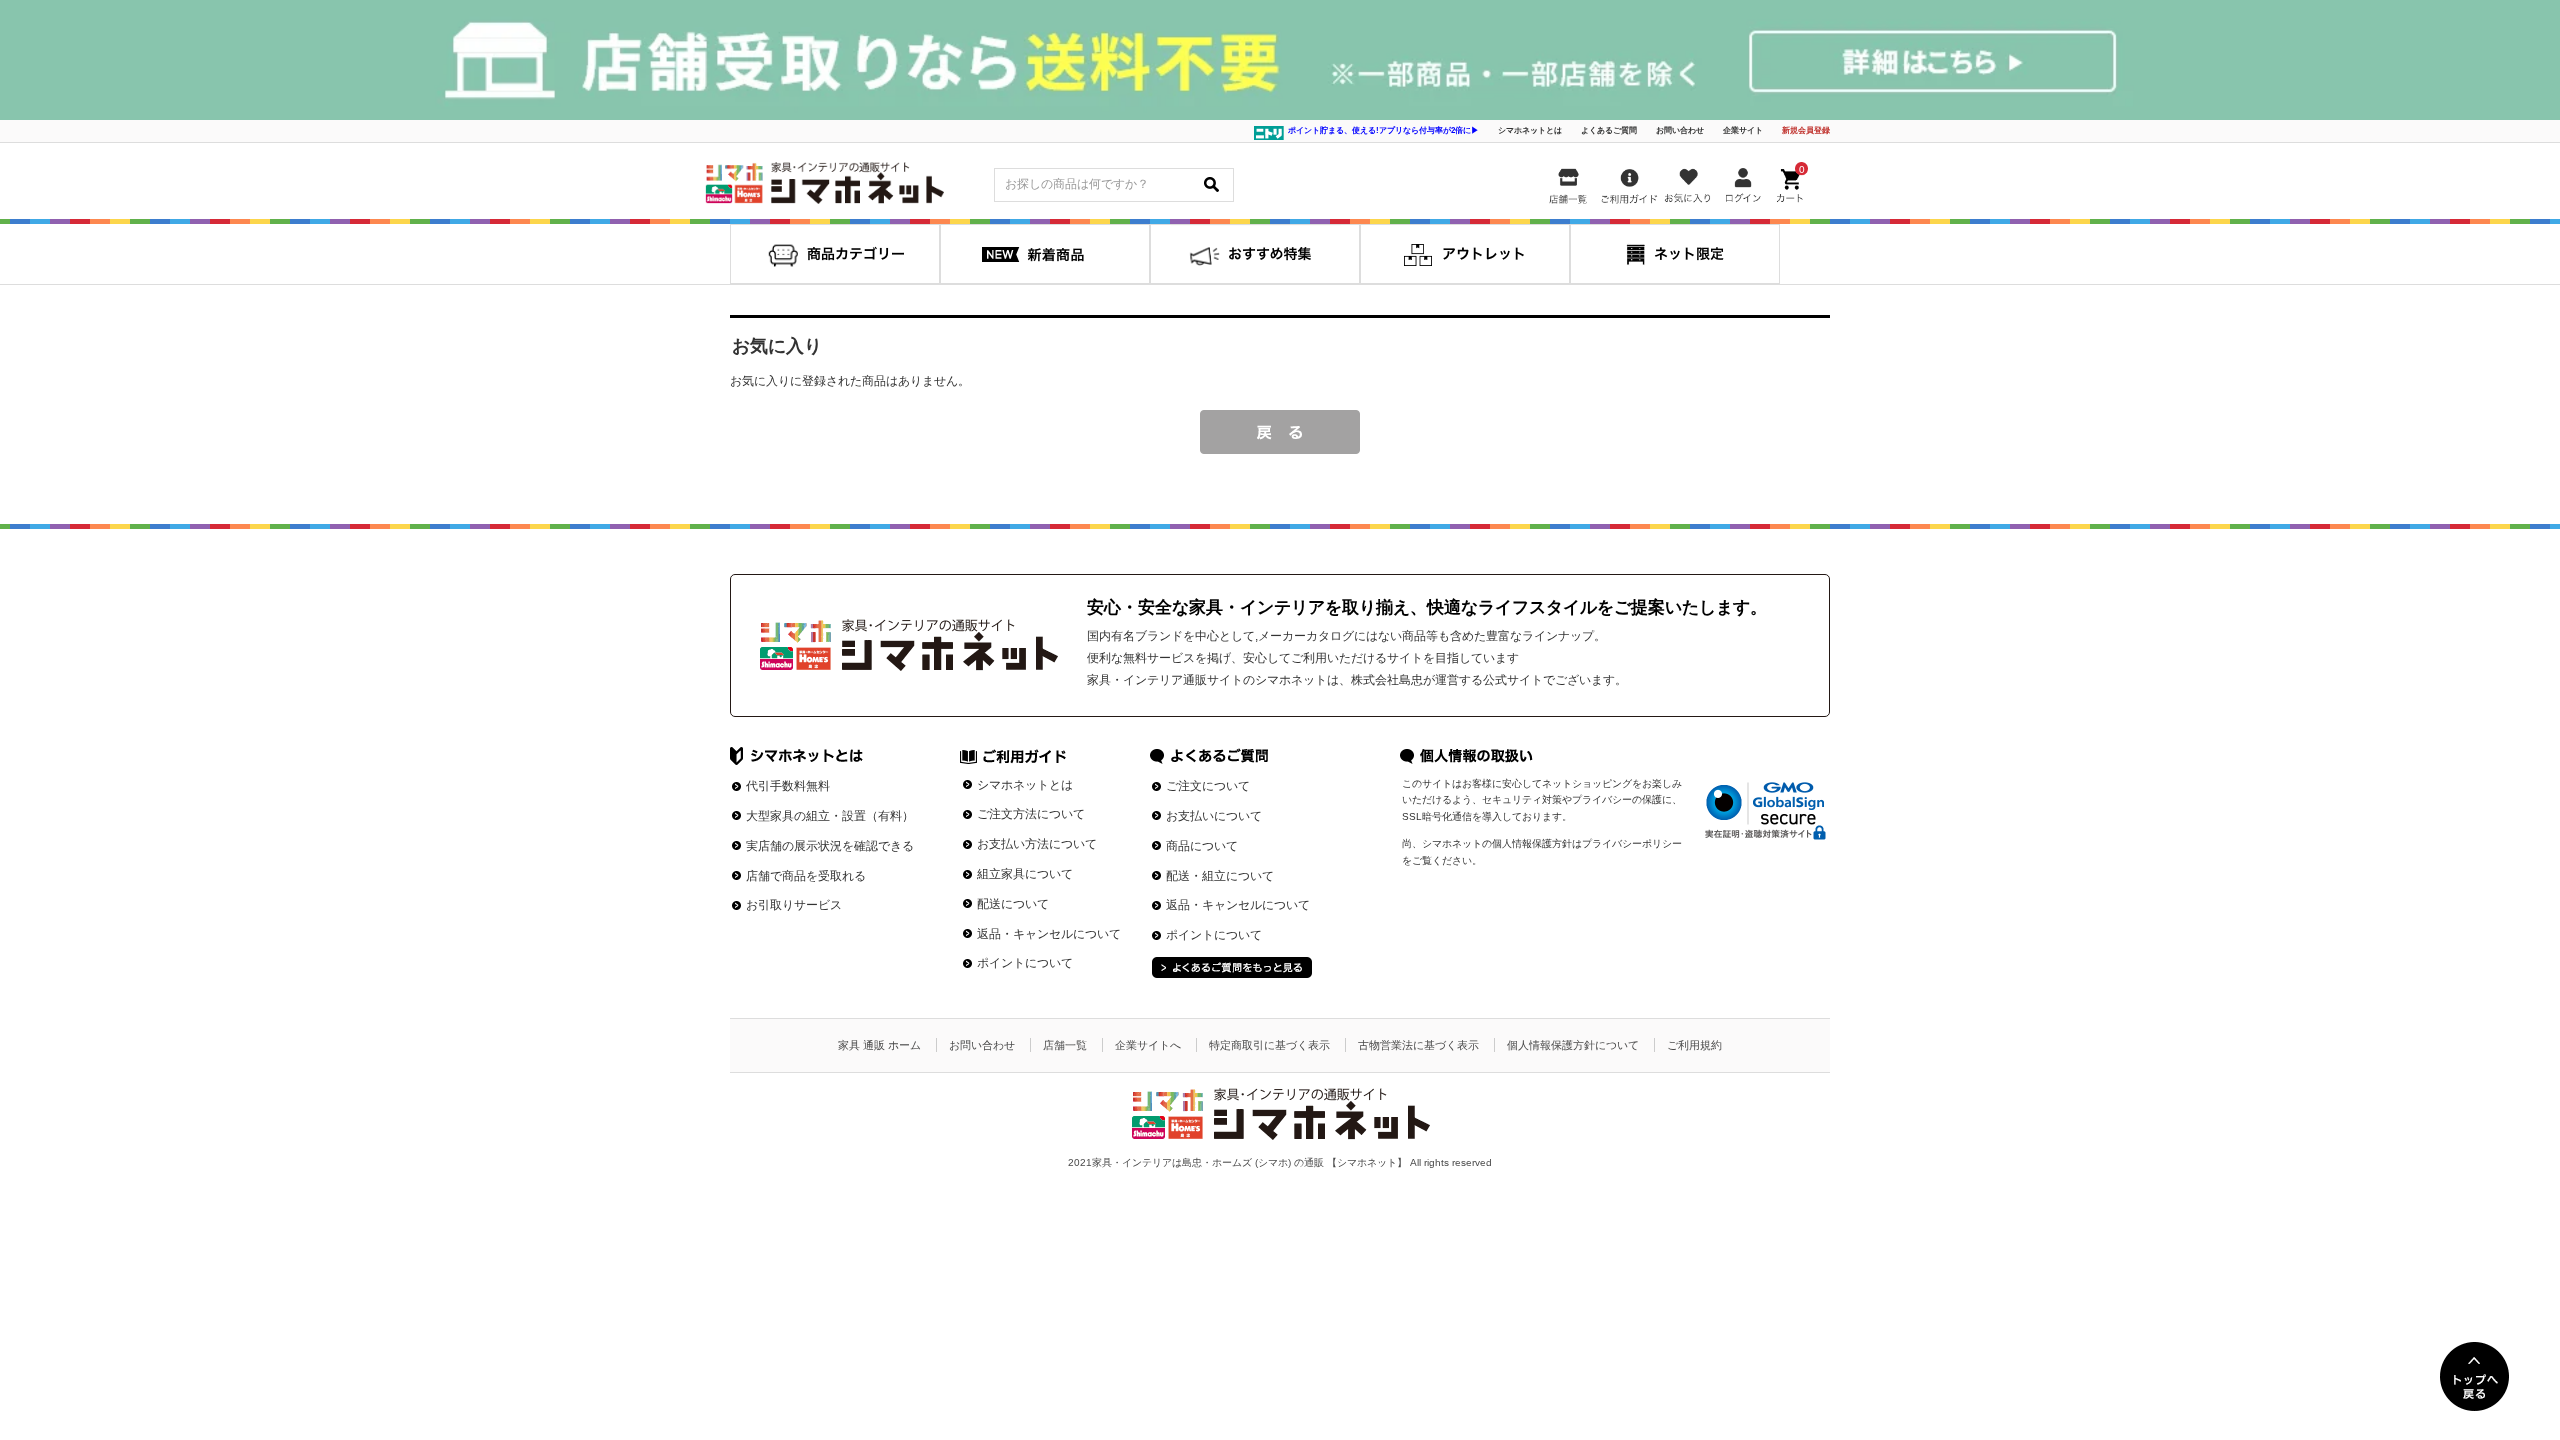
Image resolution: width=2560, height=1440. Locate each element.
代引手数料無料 (788, 786)
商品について (1202, 846)
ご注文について (1208, 786)
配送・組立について (1220, 876)
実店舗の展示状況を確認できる (830, 846)
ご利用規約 (1694, 1045)
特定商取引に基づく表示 (1269, 1045)
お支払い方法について (1037, 844)
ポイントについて (1025, 963)
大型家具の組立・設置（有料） (830, 816)
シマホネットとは (1530, 130)
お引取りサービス (794, 905)
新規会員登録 (1806, 130)
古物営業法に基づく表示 (1418, 1045)
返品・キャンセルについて (1049, 934)
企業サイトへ (1148, 1045)
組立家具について (1025, 874)
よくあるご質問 (1609, 130)
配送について (1013, 904)
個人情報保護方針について (1573, 1045)
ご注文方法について (1031, 814)
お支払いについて (1214, 816)
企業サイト (1743, 130)
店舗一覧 (1065, 1045)
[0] (1792, 182)
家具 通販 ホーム (879, 1045)
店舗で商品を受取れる (806, 876)
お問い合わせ (1680, 130)
